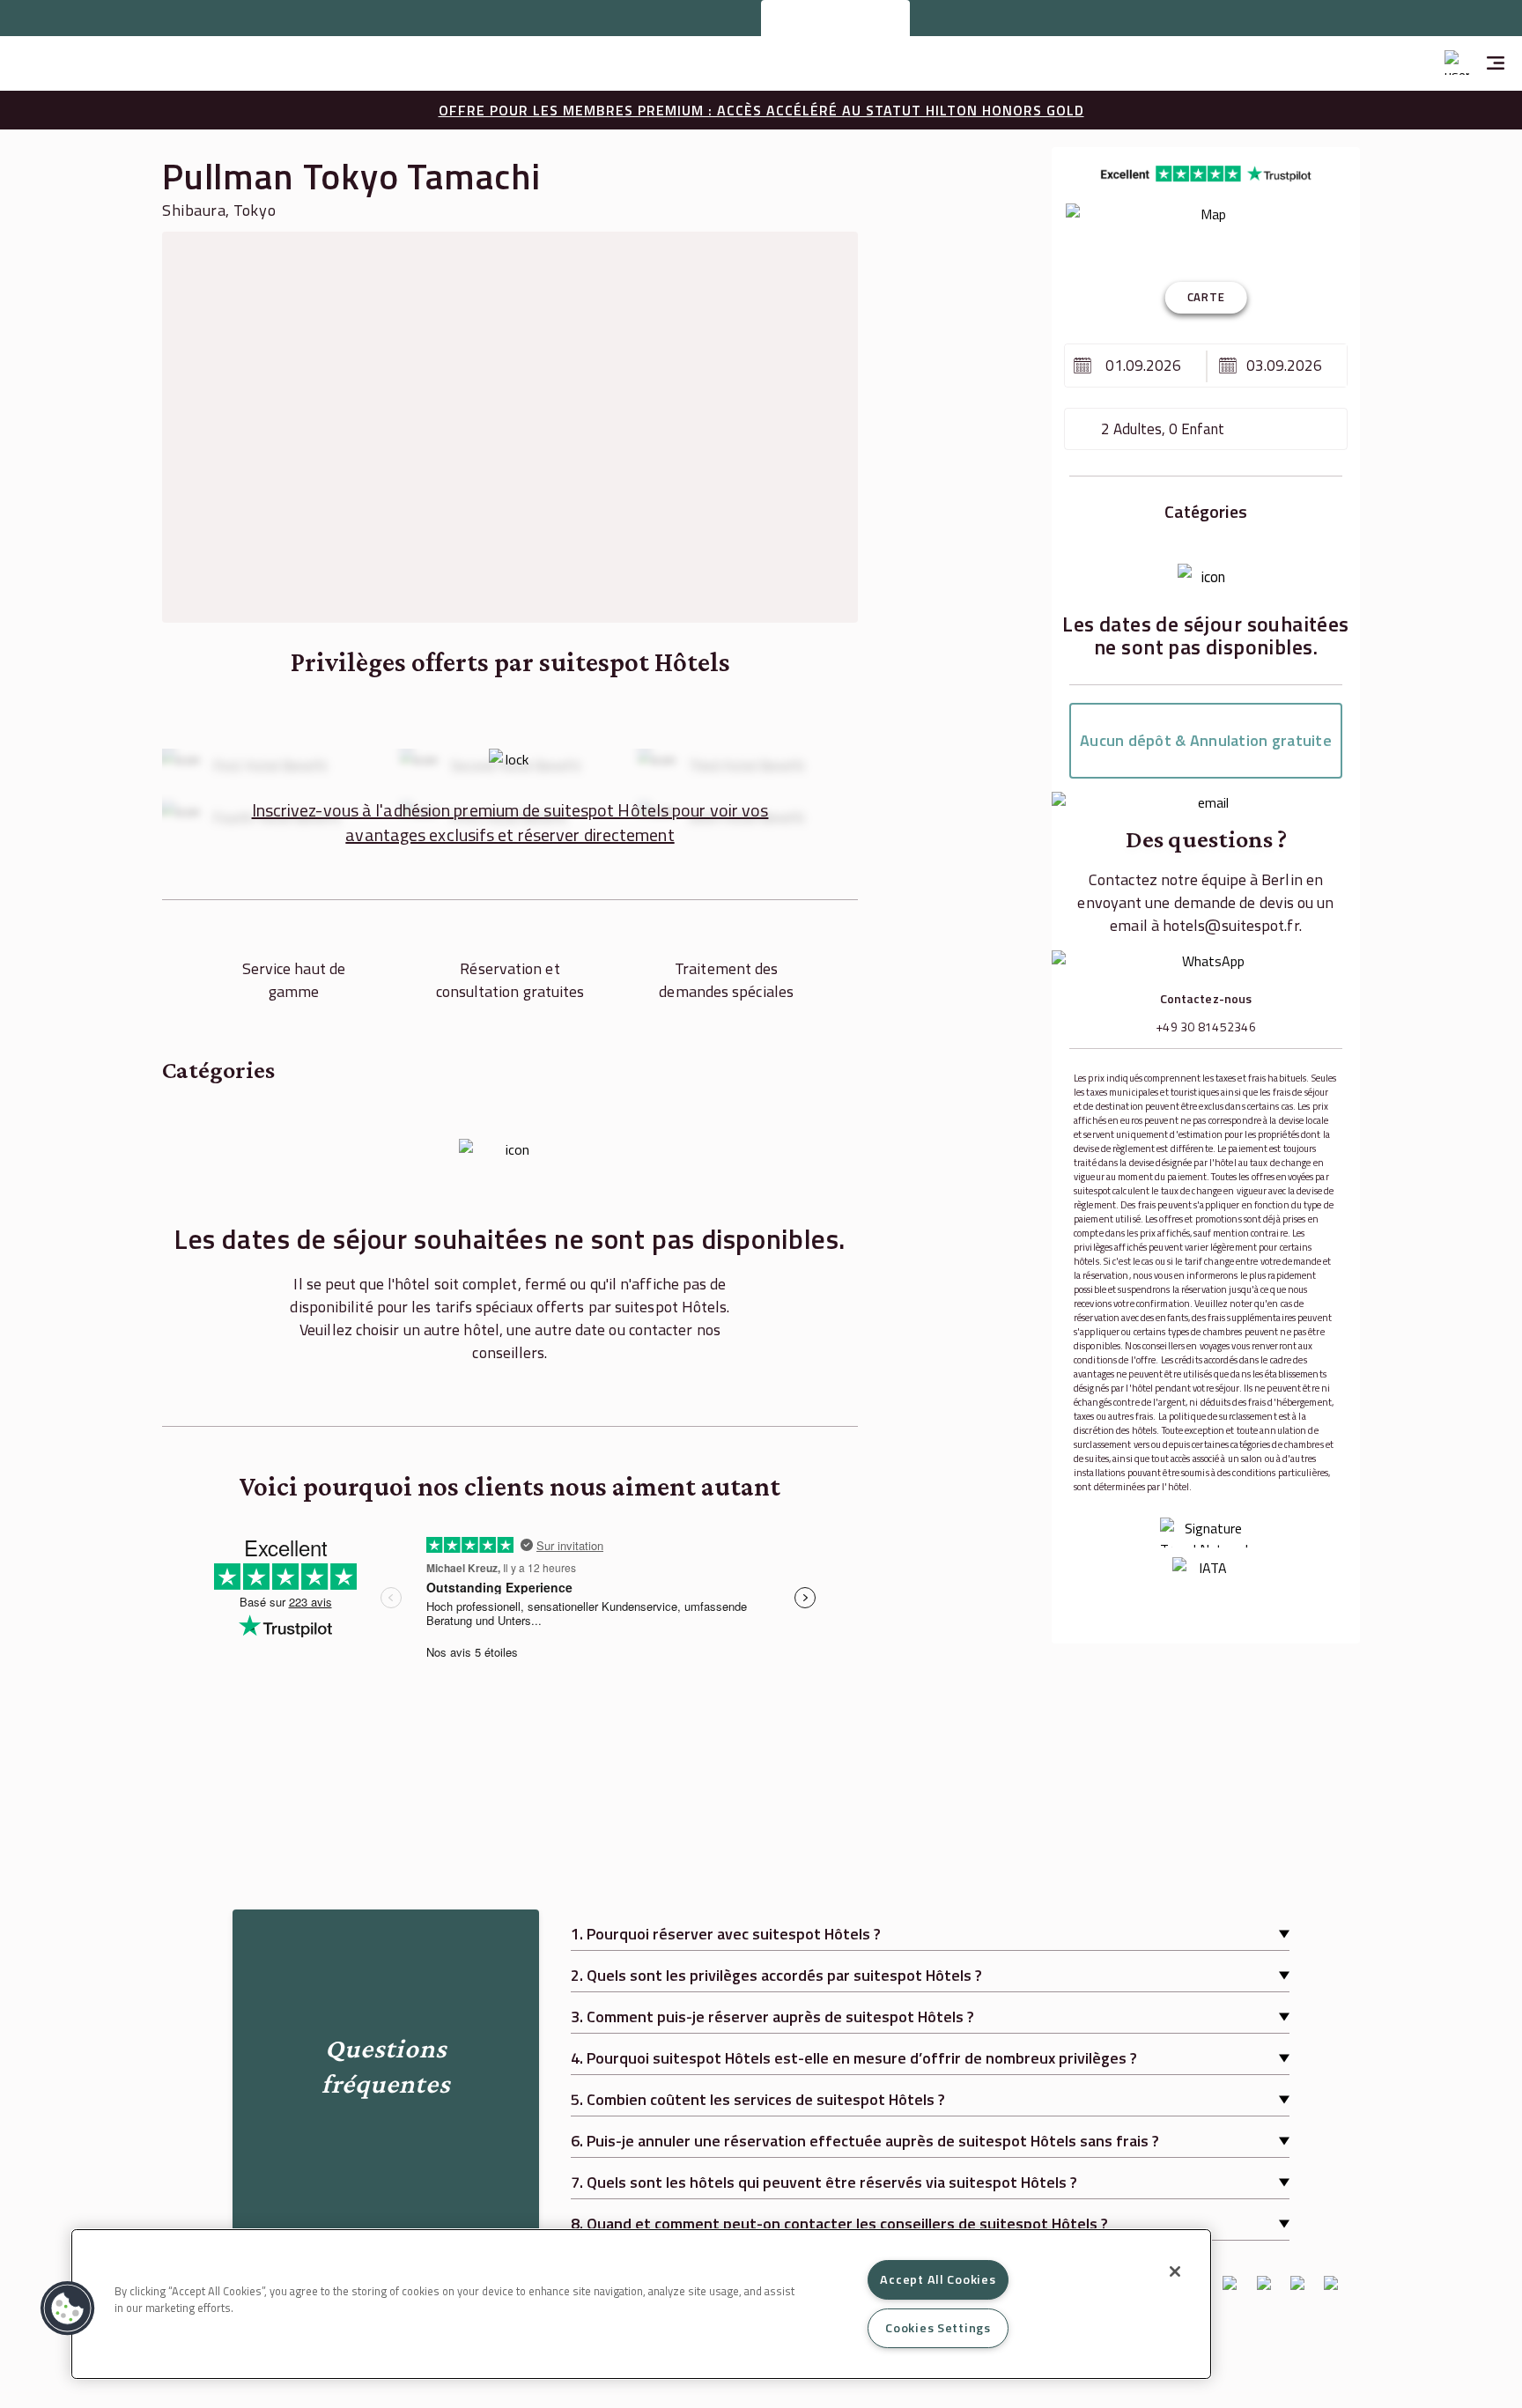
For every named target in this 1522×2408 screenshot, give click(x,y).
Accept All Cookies (938, 2279)
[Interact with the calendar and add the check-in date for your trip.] (1082, 366)
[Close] (1175, 2271)
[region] (641, 2304)
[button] (68, 2308)
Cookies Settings (938, 2328)
